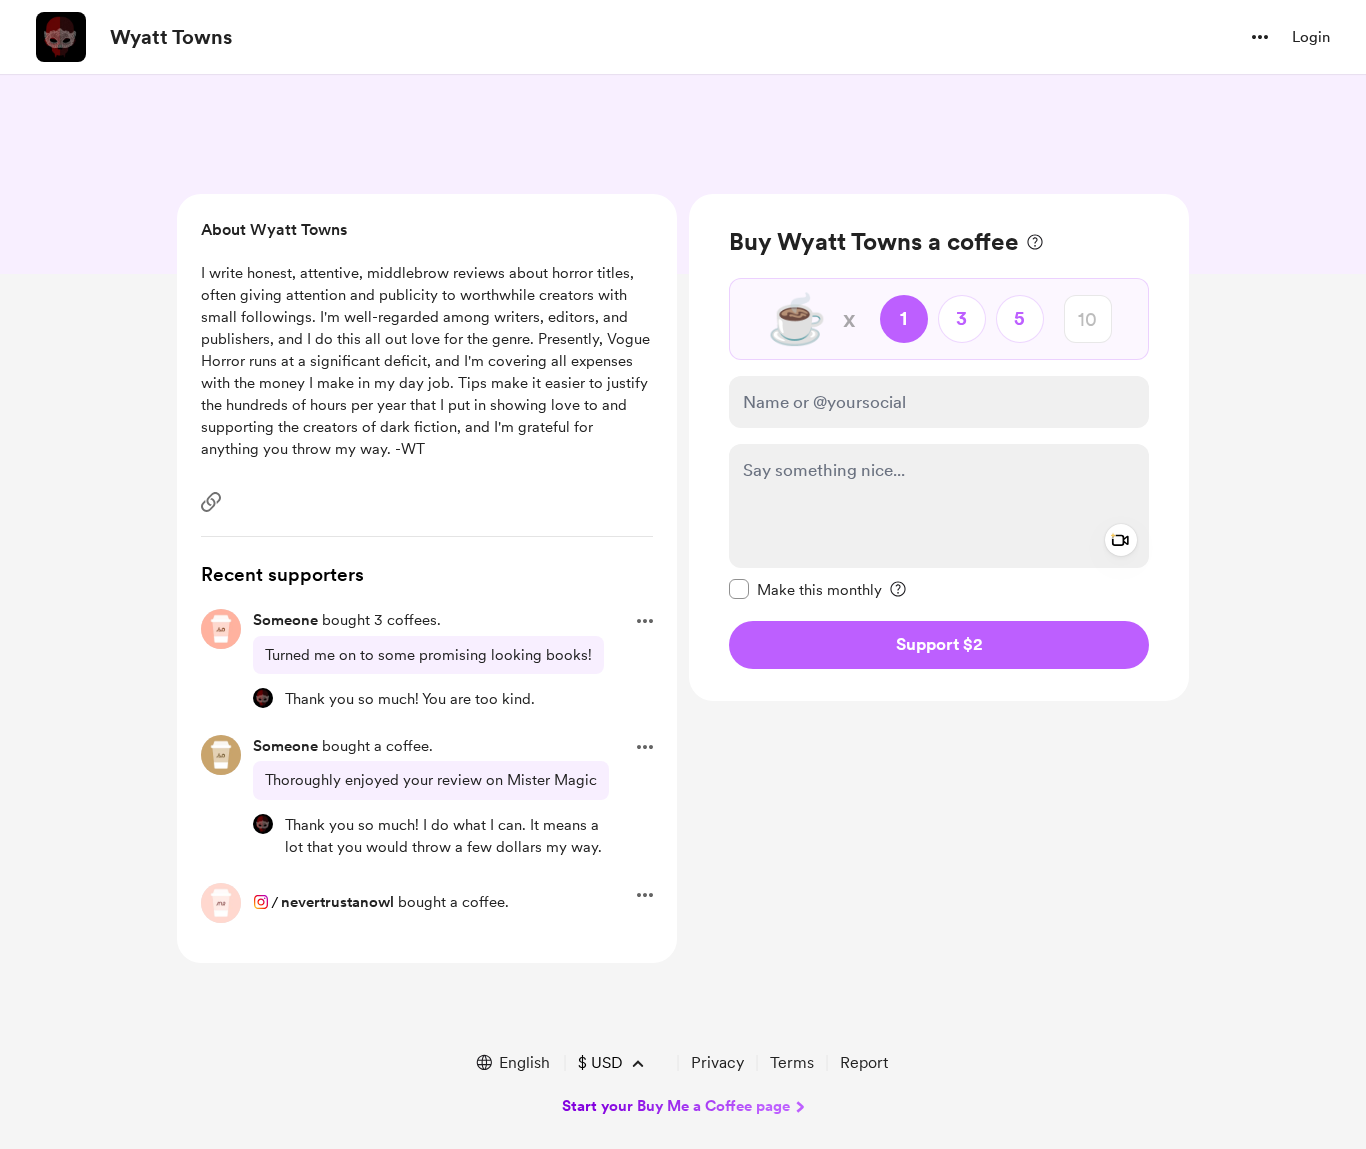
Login (1311, 37)
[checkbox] (805, 589)
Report (864, 1062)
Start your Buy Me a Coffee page (676, 1106)
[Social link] (211, 502)
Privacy (717, 1062)
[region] (939, 447)
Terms (792, 1062)
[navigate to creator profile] (61, 37)
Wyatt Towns (171, 37)
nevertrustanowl (337, 902)
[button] (1260, 37)
